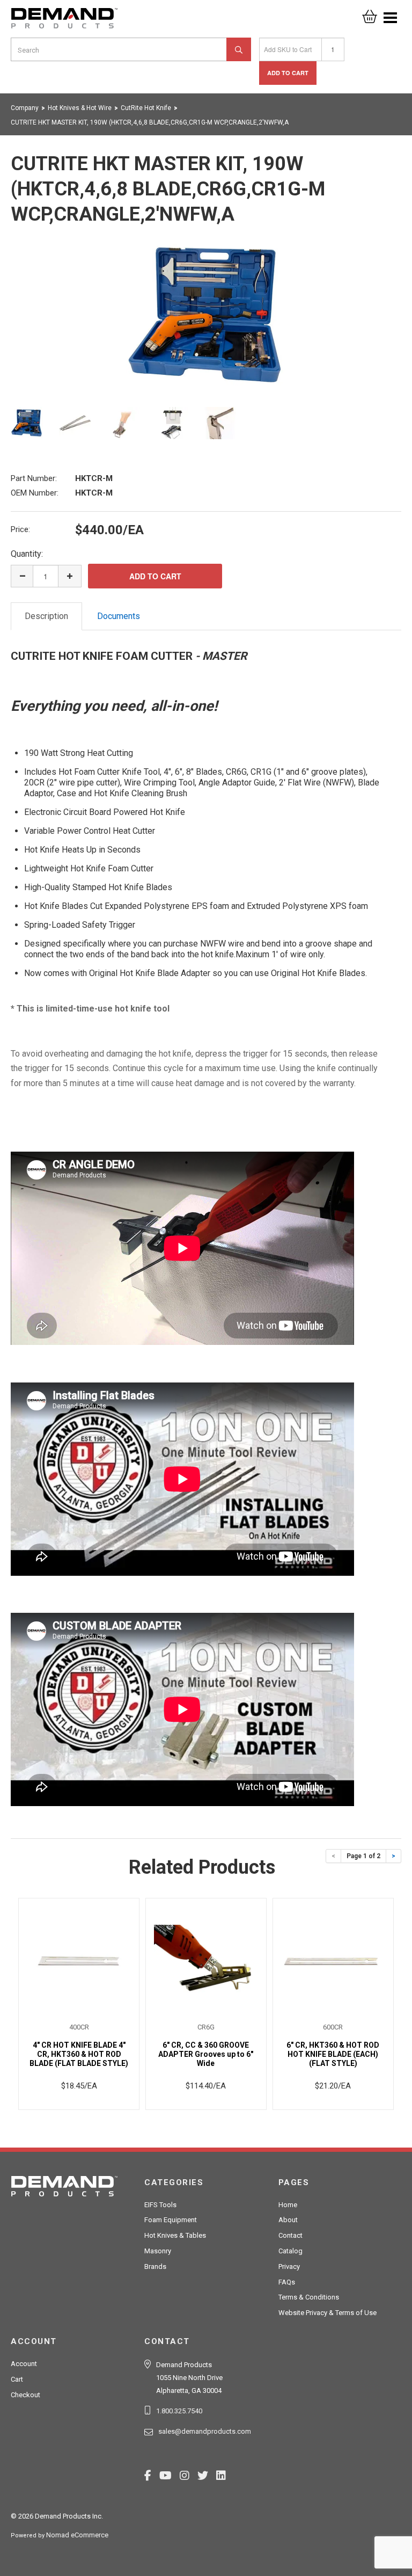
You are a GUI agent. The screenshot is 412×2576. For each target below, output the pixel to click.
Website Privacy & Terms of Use (328, 2313)
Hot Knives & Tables (175, 2235)
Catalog (290, 2251)
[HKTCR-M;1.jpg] (206, 316)
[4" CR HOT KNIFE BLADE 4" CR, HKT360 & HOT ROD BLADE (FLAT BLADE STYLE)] (79, 1960)
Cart (17, 2379)
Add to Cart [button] (288, 73)
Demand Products (64, 21)
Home (288, 2205)
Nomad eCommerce (77, 2535)
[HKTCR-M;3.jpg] (123, 423)
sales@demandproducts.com (205, 2431)
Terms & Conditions (309, 2297)
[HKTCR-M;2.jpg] (75, 423)
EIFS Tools (160, 2205)
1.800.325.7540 (179, 2411)
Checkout (25, 2395)
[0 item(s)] (370, 13)
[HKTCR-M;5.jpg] (172, 423)
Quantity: (27, 554)
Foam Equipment (171, 2220)
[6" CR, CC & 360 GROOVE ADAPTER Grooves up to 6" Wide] (206, 1960)
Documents (119, 616)
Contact (290, 2235)
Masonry (158, 2251)
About (288, 2220)
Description (46, 616)
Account (24, 2364)
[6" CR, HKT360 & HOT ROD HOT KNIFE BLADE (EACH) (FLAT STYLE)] (333, 1960)
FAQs (287, 2282)
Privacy (289, 2266)
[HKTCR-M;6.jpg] (220, 423)
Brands (155, 2266)
